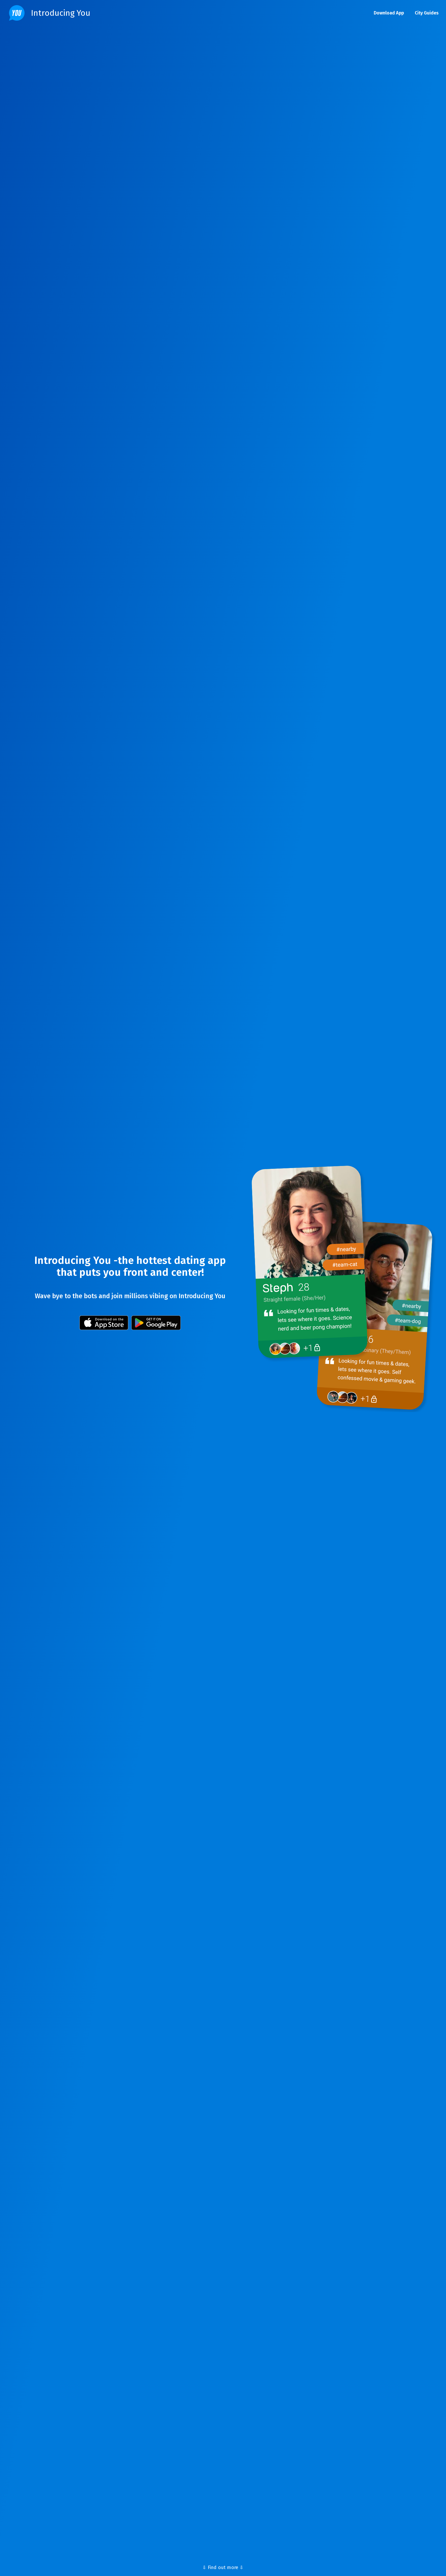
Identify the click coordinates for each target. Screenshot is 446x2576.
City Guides (427, 13)
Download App (389, 13)
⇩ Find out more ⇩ (223, 2567)
